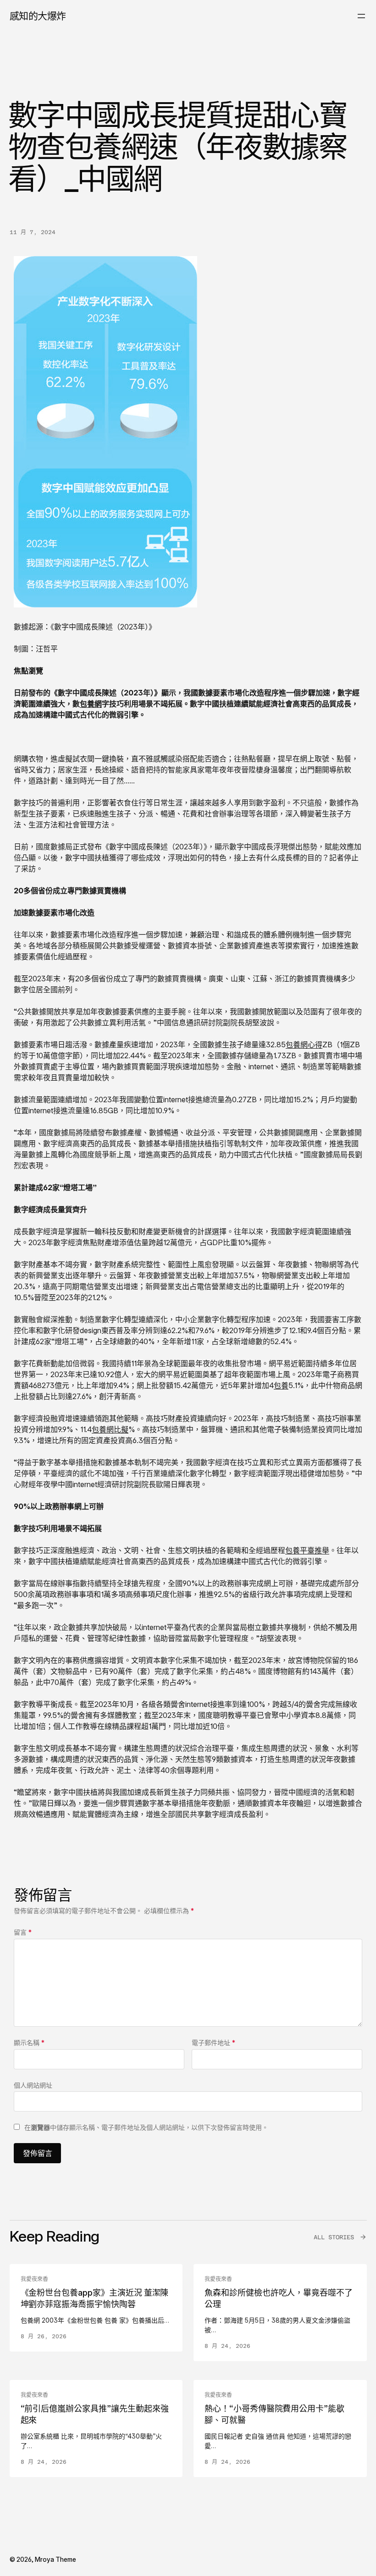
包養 (281, 1385)
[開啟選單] (361, 16)
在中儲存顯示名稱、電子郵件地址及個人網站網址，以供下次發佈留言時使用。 (146, 2127)
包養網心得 (304, 1045)
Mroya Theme (55, 2559)
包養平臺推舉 (307, 1550)
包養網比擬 (110, 1429)
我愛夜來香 (34, 2279)
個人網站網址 (33, 2085)
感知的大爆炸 (38, 16)
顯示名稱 (29, 2043)
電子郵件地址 (213, 2043)
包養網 (91, 704)
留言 (23, 1932)
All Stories (334, 2237)
